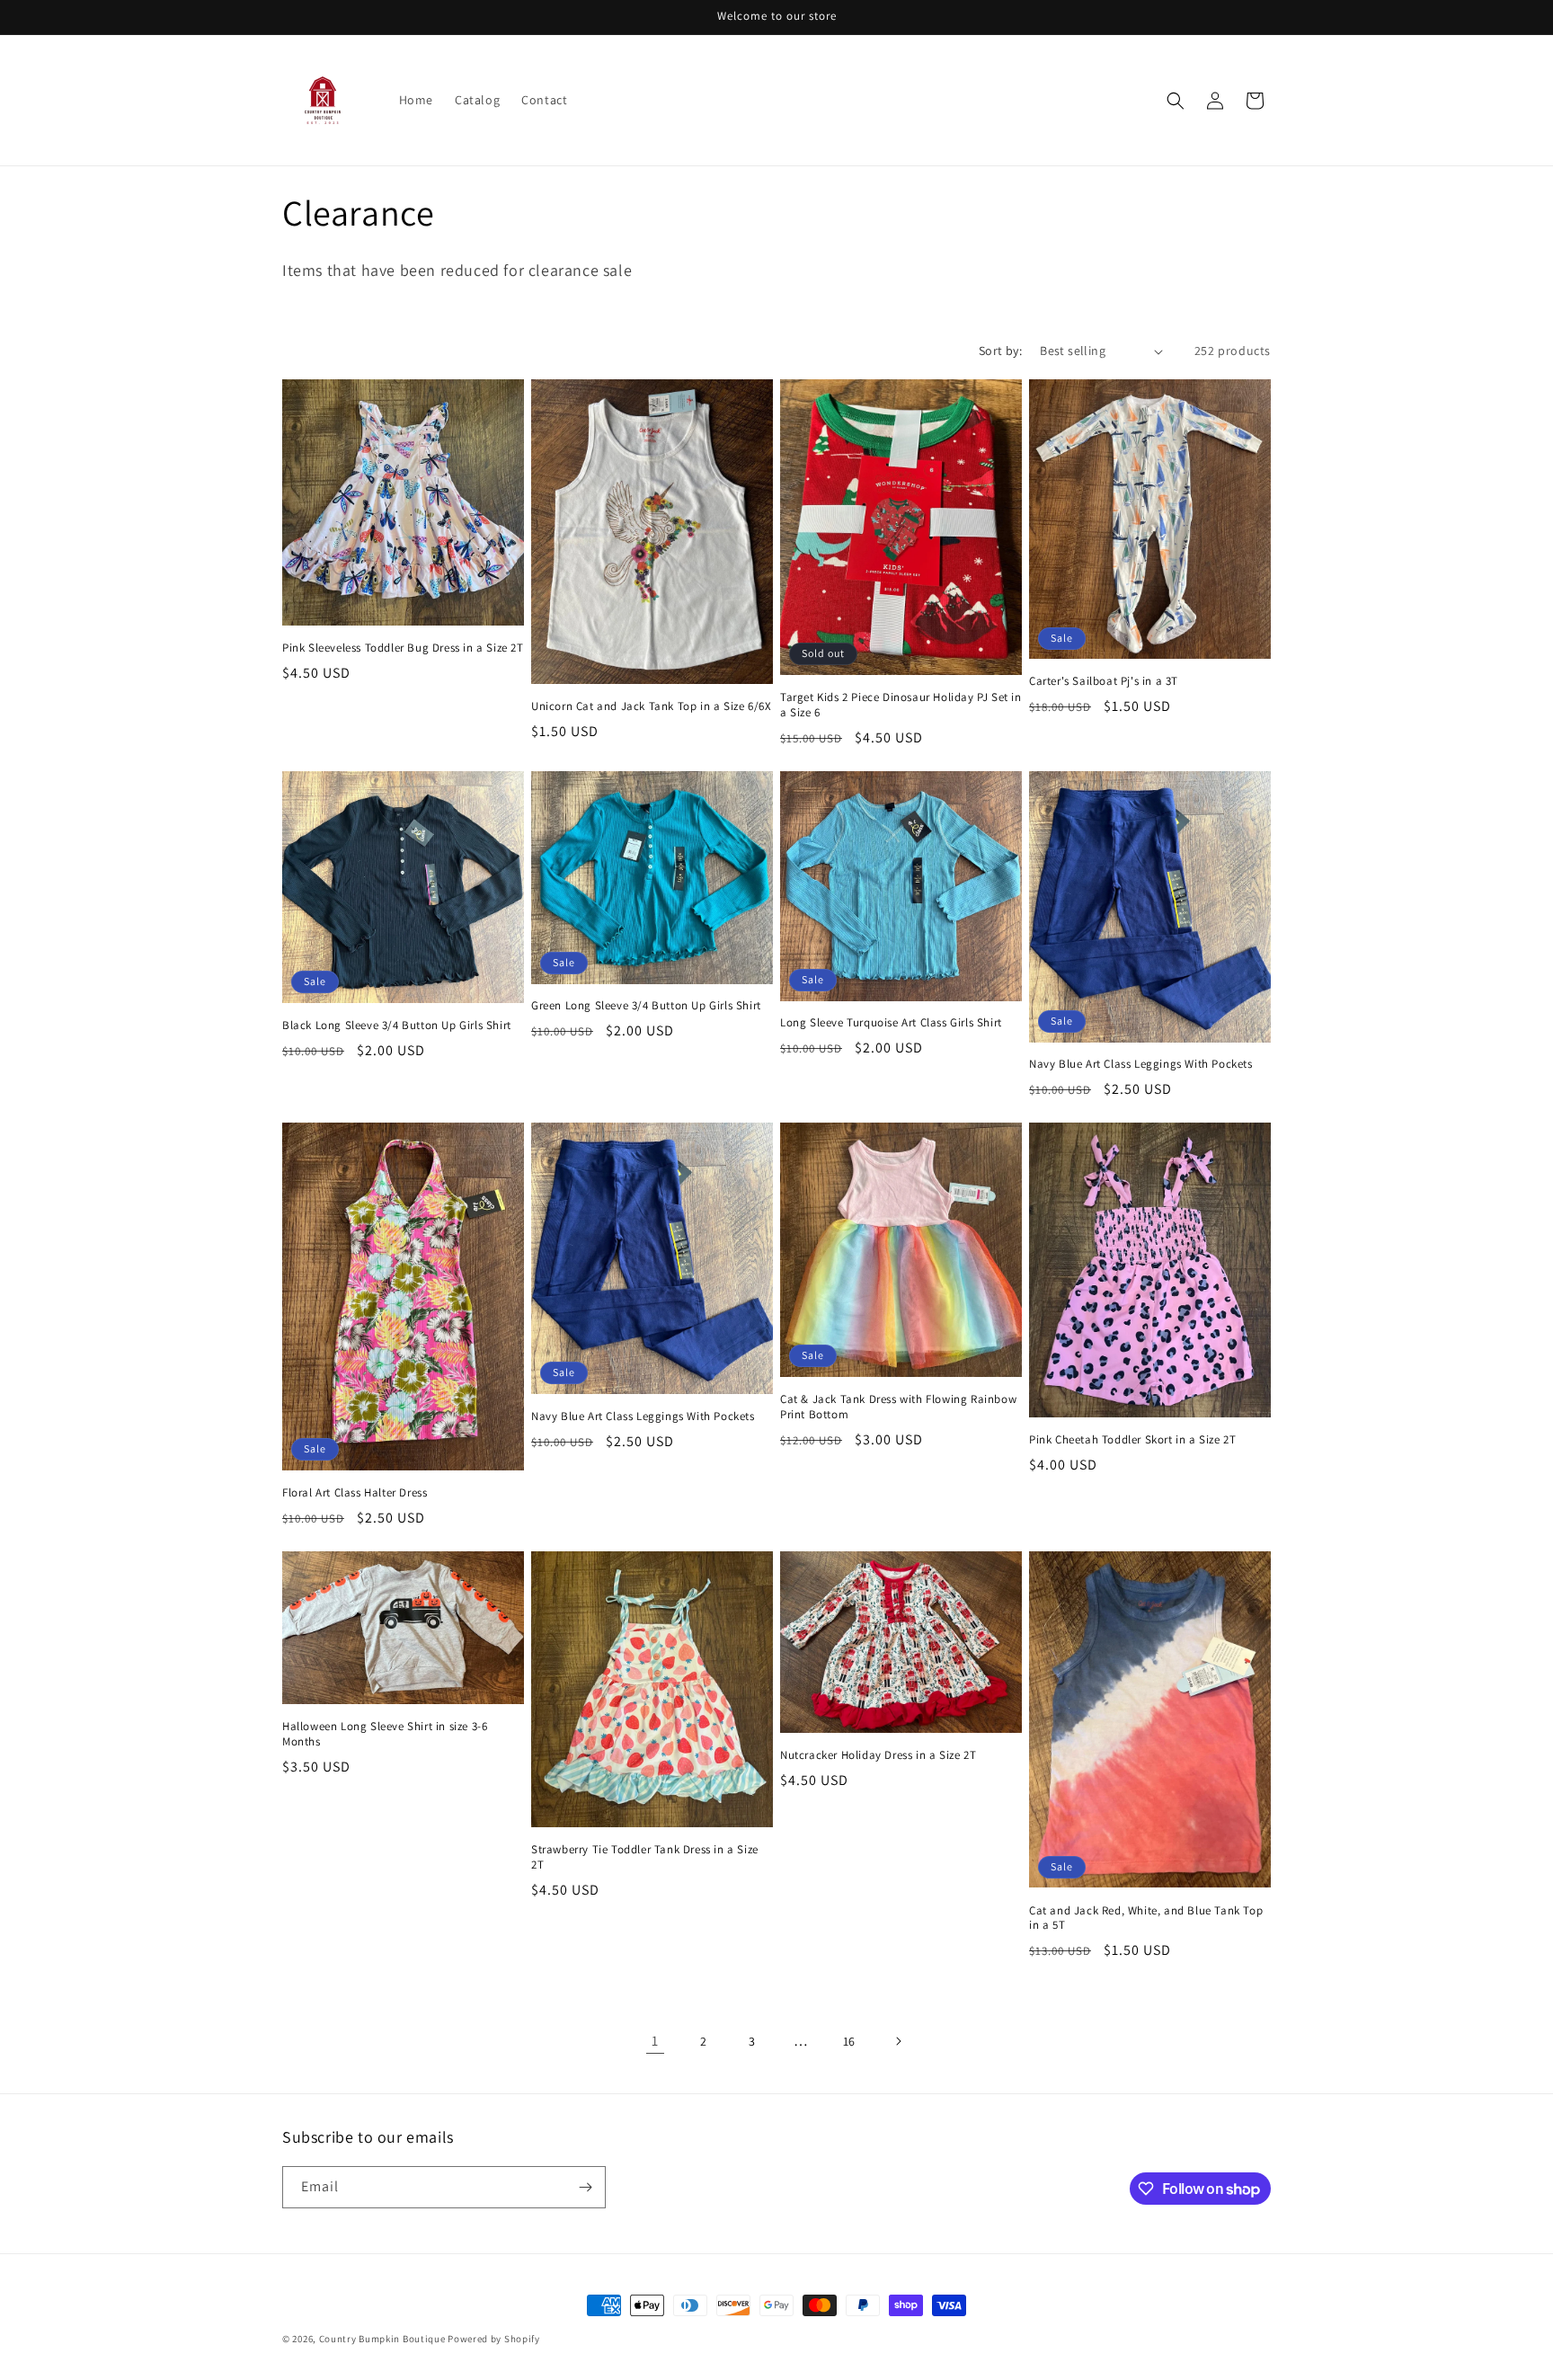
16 (849, 2041)
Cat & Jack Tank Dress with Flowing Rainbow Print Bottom (898, 1407)
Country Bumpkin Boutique (382, 2339)
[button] (1176, 101)
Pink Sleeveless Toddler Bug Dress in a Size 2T (403, 648)
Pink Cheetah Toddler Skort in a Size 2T (1132, 1440)
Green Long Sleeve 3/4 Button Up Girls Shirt (646, 1006)
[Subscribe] (585, 2187)
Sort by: (1000, 351)
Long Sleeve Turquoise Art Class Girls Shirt (891, 1023)
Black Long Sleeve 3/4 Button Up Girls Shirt (397, 1026)
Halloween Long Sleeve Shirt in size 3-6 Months (385, 1734)
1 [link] (655, 2041)
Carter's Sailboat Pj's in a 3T (1104, 681)
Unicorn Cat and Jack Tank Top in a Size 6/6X (651, 706)
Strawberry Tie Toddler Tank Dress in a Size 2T (645, 1857)
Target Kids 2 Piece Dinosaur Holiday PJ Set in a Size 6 (901, 705)
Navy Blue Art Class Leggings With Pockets (1141, 1064)
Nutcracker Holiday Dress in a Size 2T (878, 1755)
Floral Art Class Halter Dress (355, 1493)
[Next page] (898, 2041)
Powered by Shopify (494, 2339)
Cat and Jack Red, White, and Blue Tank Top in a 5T (1146, 1918)
